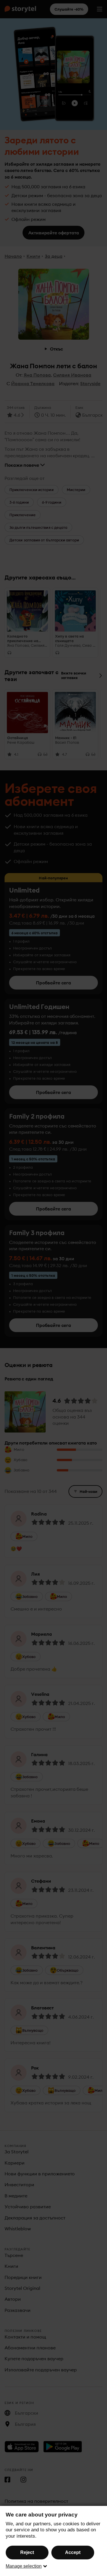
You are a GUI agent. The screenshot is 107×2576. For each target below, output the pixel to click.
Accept (73, 2552)
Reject (27, 2552)
